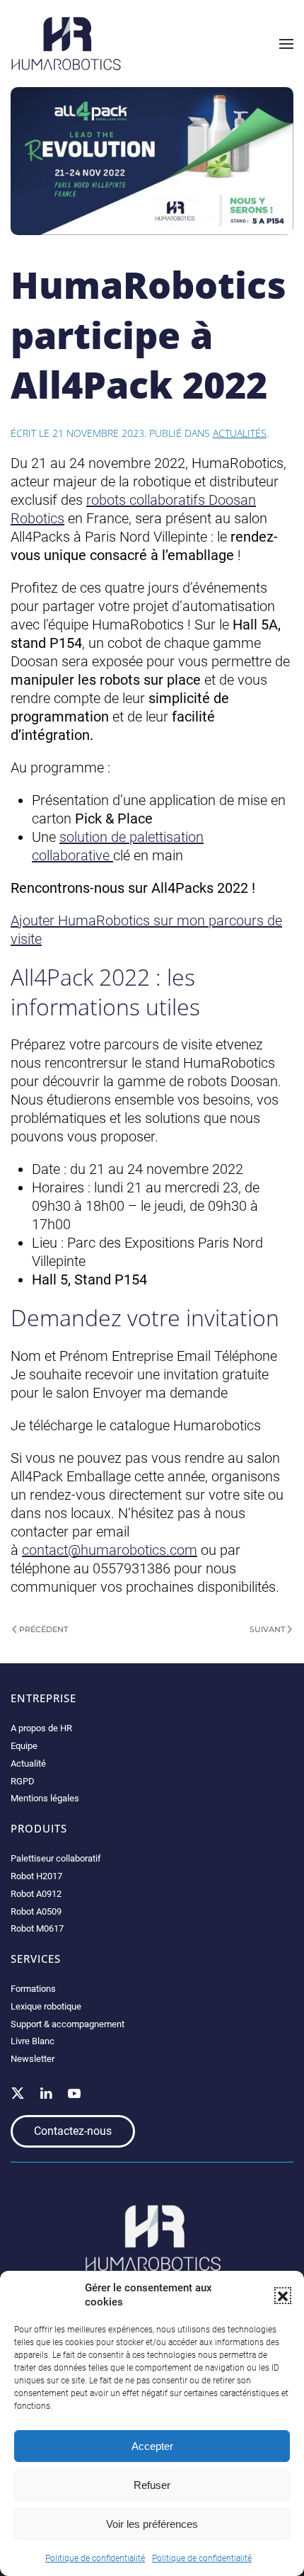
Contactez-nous (73, 2131)
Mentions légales (45, 1798)
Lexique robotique (46, 2006)
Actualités (240, 433)
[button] (283, 2296)
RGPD (23, 1781)
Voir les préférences (152, 2524)
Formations (33, 1989)
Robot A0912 (36, 1894)
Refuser (152, 2485)
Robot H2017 (36, 1876)
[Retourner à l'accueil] (66, 44)
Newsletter (33, 2059)
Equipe (24, 1746)
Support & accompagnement (68, 2024)
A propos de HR (41, 1728)
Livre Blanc (33, 2041)
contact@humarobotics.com (110, 1550)
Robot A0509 (36, 1911)
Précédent (43, 1629)
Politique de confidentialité (95, 2558)
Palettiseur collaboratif (56, 1858)
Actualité (28, 1763)
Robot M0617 (37, 1928)
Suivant (267, 1629)
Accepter (152, 2446)
